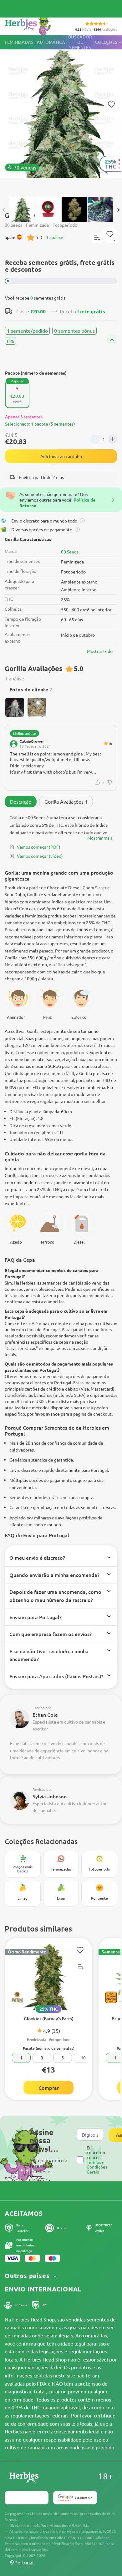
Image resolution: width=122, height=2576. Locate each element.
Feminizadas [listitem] (19, 42)
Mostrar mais (100, 838)
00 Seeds (70, 552)
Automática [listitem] (51, 42)
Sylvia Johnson (50, 1796)
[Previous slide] (4, 210)
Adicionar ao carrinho (61, 456)
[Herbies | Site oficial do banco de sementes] (35, 25)
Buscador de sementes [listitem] (80, 42)
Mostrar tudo (100, 651)
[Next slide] (118, 210)
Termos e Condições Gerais (97, 2167)
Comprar (49, 2088)
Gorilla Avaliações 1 (66, 801)
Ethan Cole (45, 1715)
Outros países (28, 2276)
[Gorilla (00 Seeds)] (61, 113)
